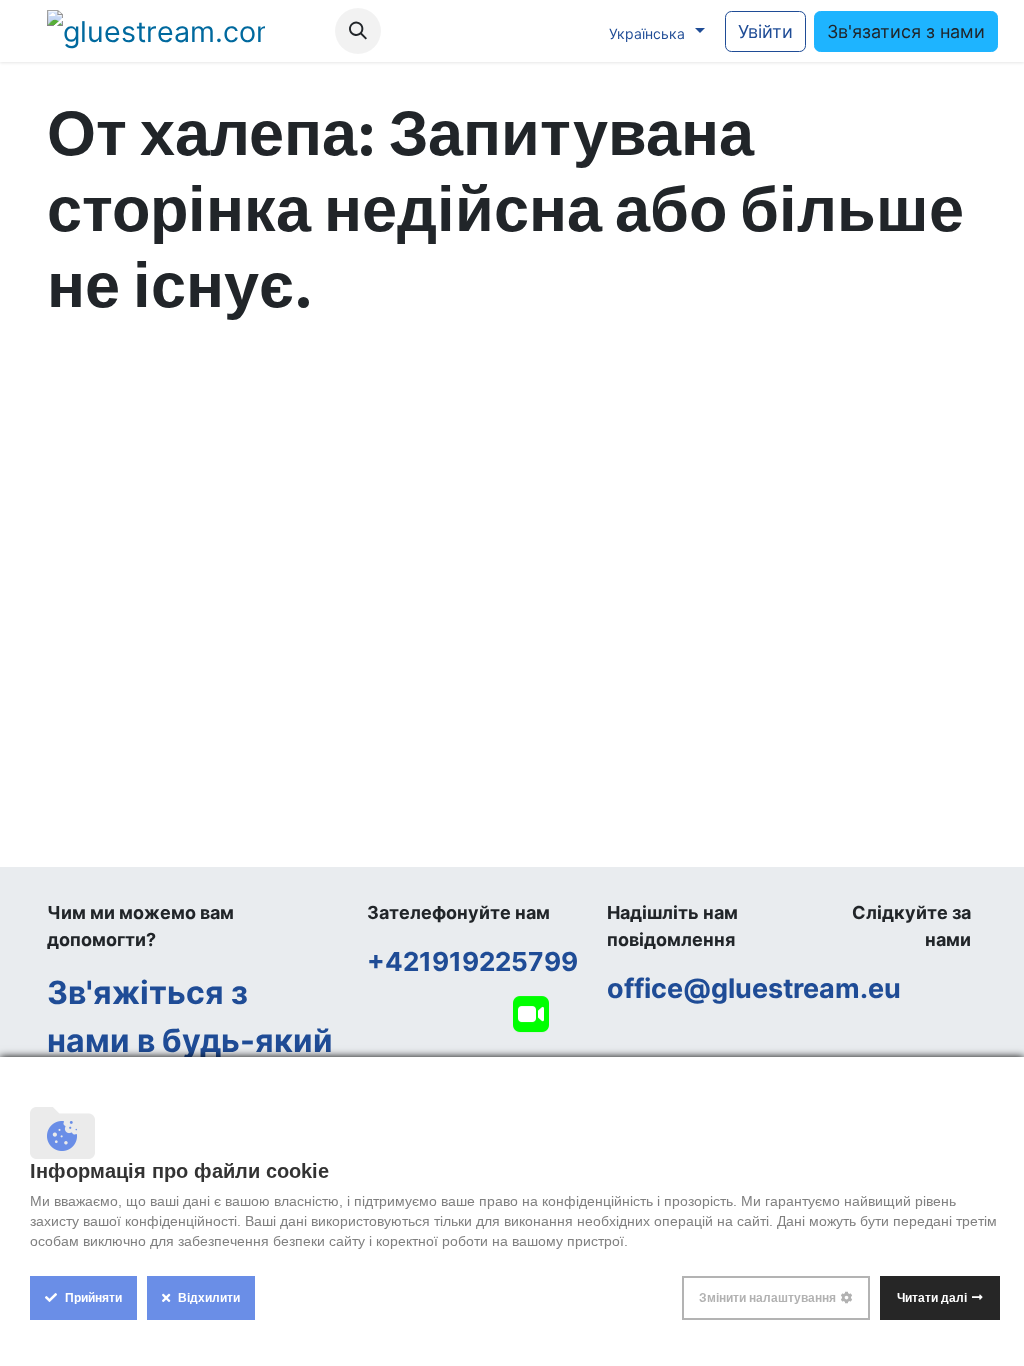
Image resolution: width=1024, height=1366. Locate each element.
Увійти (765, 31)
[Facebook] (448, 31)
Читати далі (932, 1298)
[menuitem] (304, 31)
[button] (358, 31)
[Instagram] (530, 31)
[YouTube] (489, 31)
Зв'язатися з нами (906, 31)
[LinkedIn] (571, 31)
